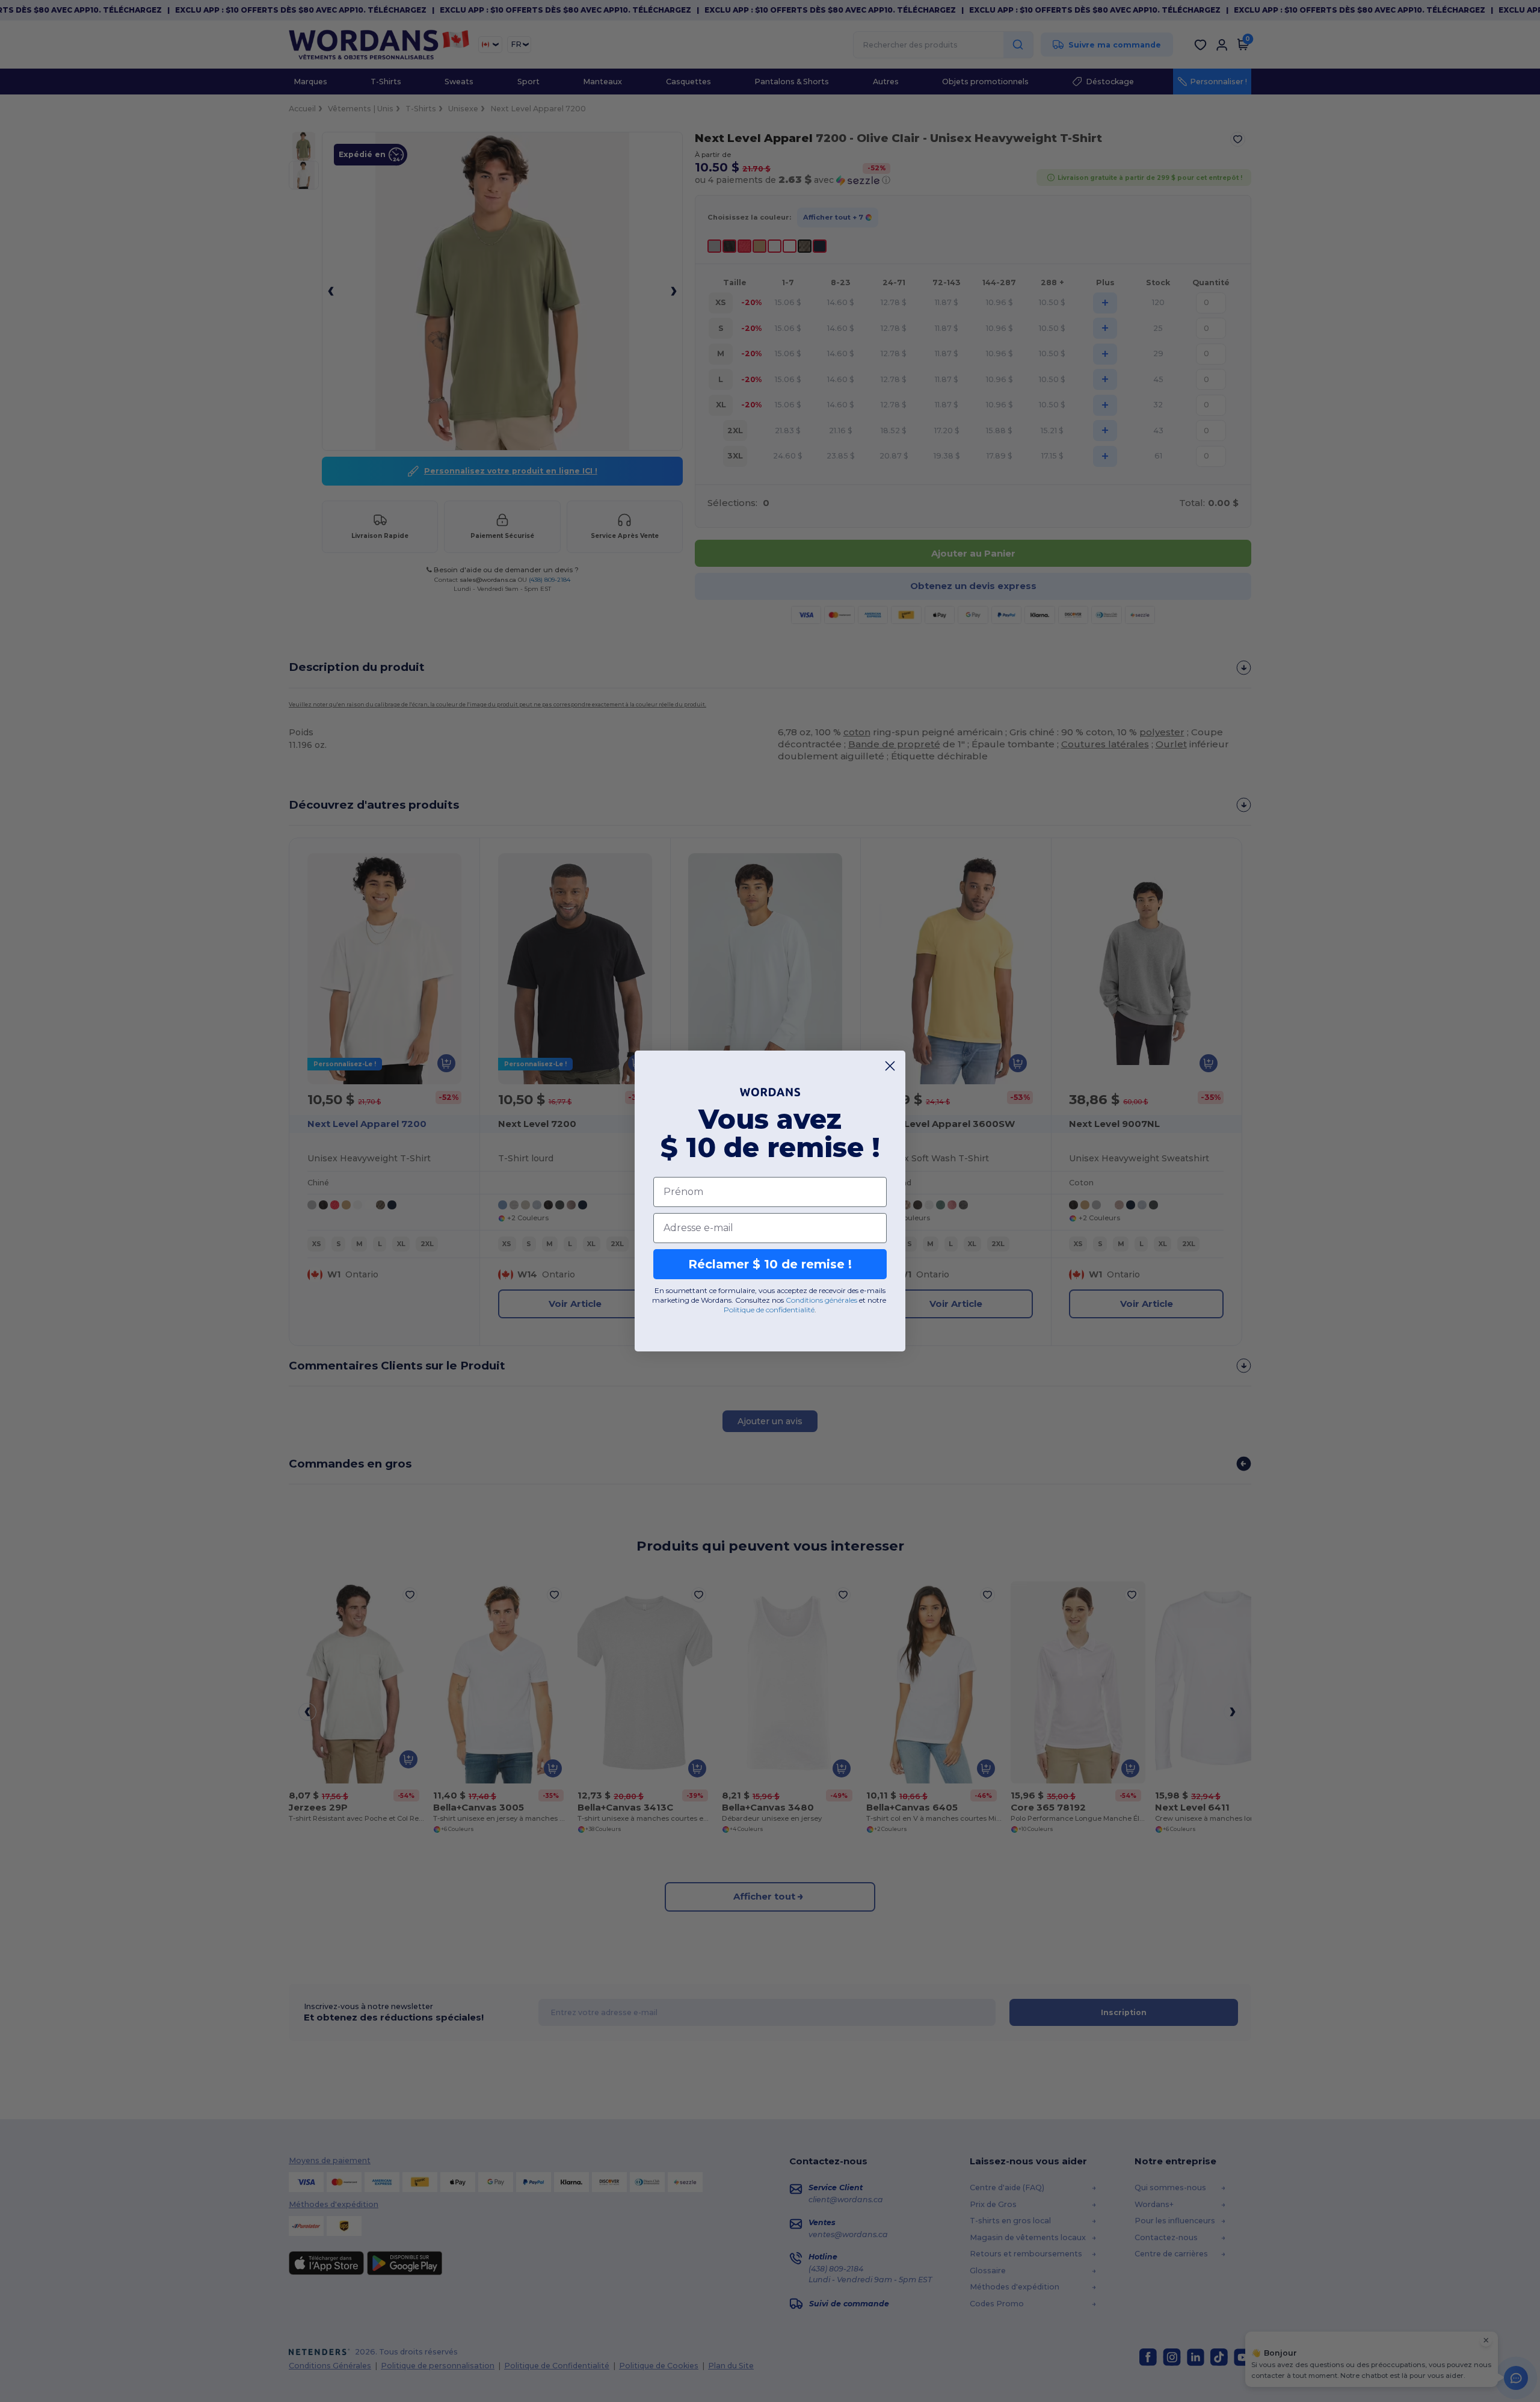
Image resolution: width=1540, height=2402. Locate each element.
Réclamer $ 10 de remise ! (770, 1264)
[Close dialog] (890, 1066)
